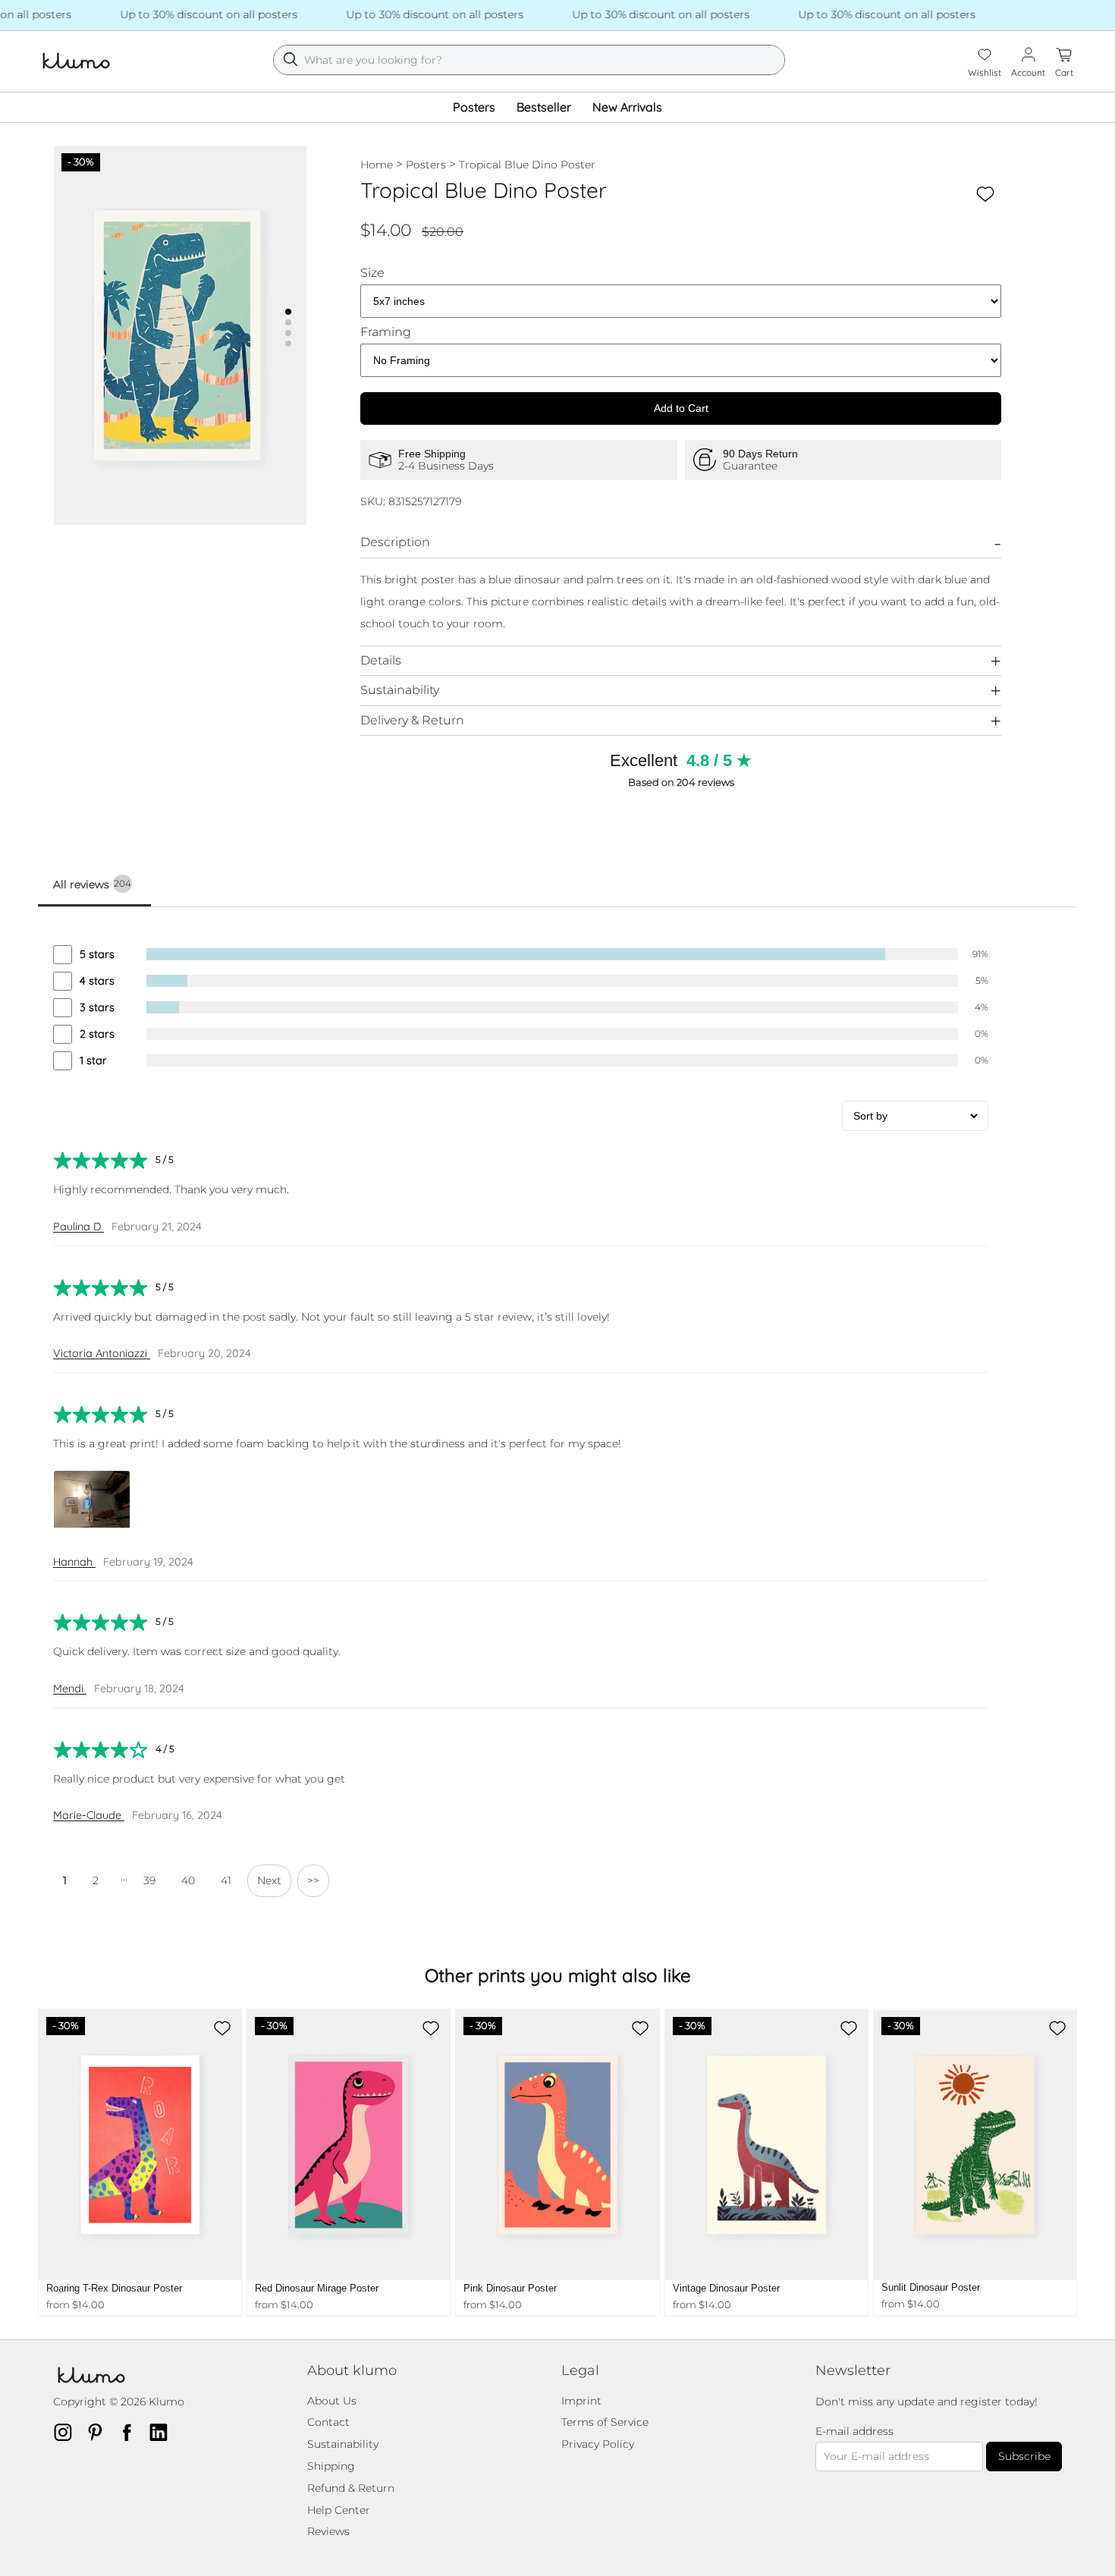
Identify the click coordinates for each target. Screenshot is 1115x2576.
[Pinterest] (99, 2432)
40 (188, 1880)
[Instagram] (68, 2432)
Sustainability (400, 690)
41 (226, 1880)
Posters (474, 107)
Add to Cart (681, 408)
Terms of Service (605, 2422)
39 (149, 1880)
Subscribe (1024, 2456)
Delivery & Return (412, 720)
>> (313, 1880)
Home (377, 165)
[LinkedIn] (163, 2432)
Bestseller (544, 107)
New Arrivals (627, 107)
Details (381, 660)
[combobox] (529, 60)
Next (269, 1880)
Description (395, 542)
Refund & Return (351, 2488)
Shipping (331, 2466)
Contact (328, 2422)
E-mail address (854, 2431)
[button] (288, 312)
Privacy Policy (598, 2444)
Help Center (339, 2510)
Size (372, 273)
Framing (386, 332)
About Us (332, 2401)
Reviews (328, 2531)
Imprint (581, 2401)
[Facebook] (131, 2432)
